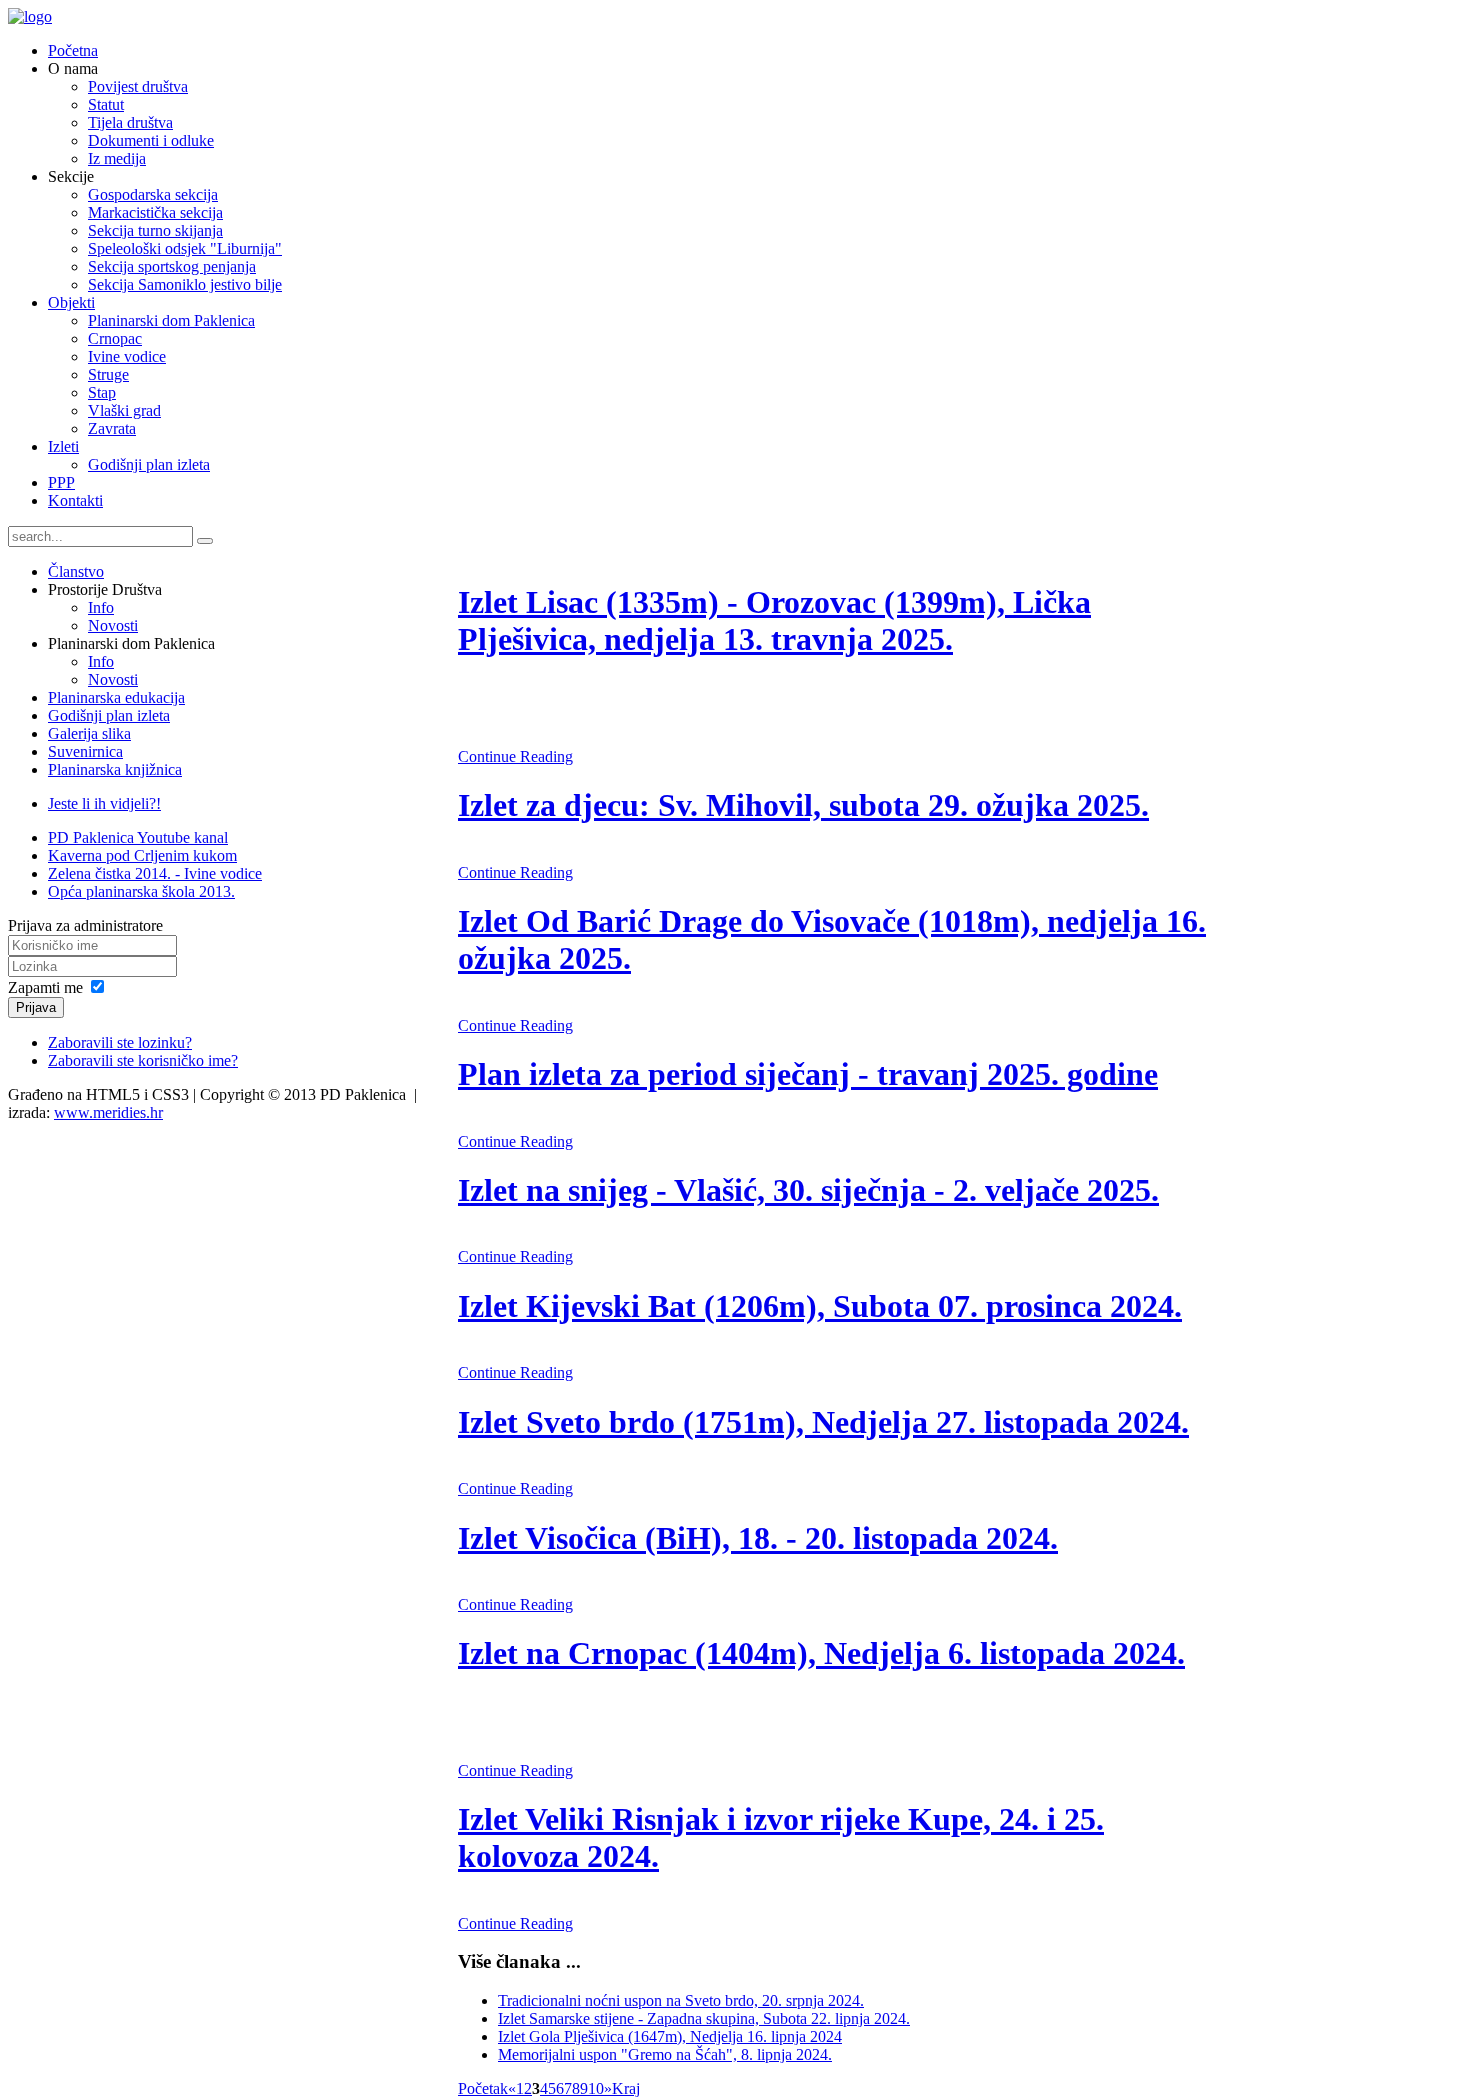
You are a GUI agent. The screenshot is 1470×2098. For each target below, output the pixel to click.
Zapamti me (45, 987)
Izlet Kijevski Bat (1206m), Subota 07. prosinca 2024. (820, 1306)
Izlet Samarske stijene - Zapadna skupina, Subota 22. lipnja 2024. (704, 2018)
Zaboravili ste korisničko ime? (143, 1060)
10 (596, 2088)
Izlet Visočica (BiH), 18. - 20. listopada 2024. (758, 1538)
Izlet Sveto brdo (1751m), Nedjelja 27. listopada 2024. (823, 1422)
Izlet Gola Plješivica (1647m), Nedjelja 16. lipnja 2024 (670, 2036)
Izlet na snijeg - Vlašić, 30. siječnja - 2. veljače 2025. (808, 1190)
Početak (483, 2088)
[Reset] (205, 541)
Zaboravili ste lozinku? (120, 1042)
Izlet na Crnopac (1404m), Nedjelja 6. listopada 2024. (821, 1653)
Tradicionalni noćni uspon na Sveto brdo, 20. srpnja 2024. (681, 2000)
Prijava (36, 1007)
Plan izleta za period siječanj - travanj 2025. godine (808, 1074)
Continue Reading (515, 756)
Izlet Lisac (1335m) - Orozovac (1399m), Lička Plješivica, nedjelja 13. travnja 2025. (774, 620)
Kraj (626, 2088)
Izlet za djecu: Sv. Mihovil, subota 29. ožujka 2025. (803, 805)
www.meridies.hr (108, 1112)
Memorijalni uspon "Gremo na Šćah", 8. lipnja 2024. (665, 2054)
